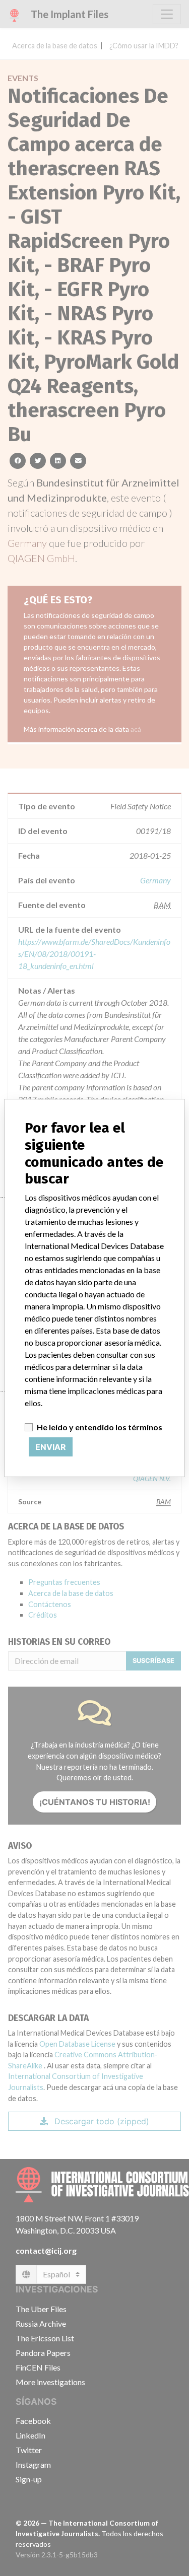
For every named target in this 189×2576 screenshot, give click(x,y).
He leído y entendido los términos (100, 1427)
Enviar (51, 1447)
